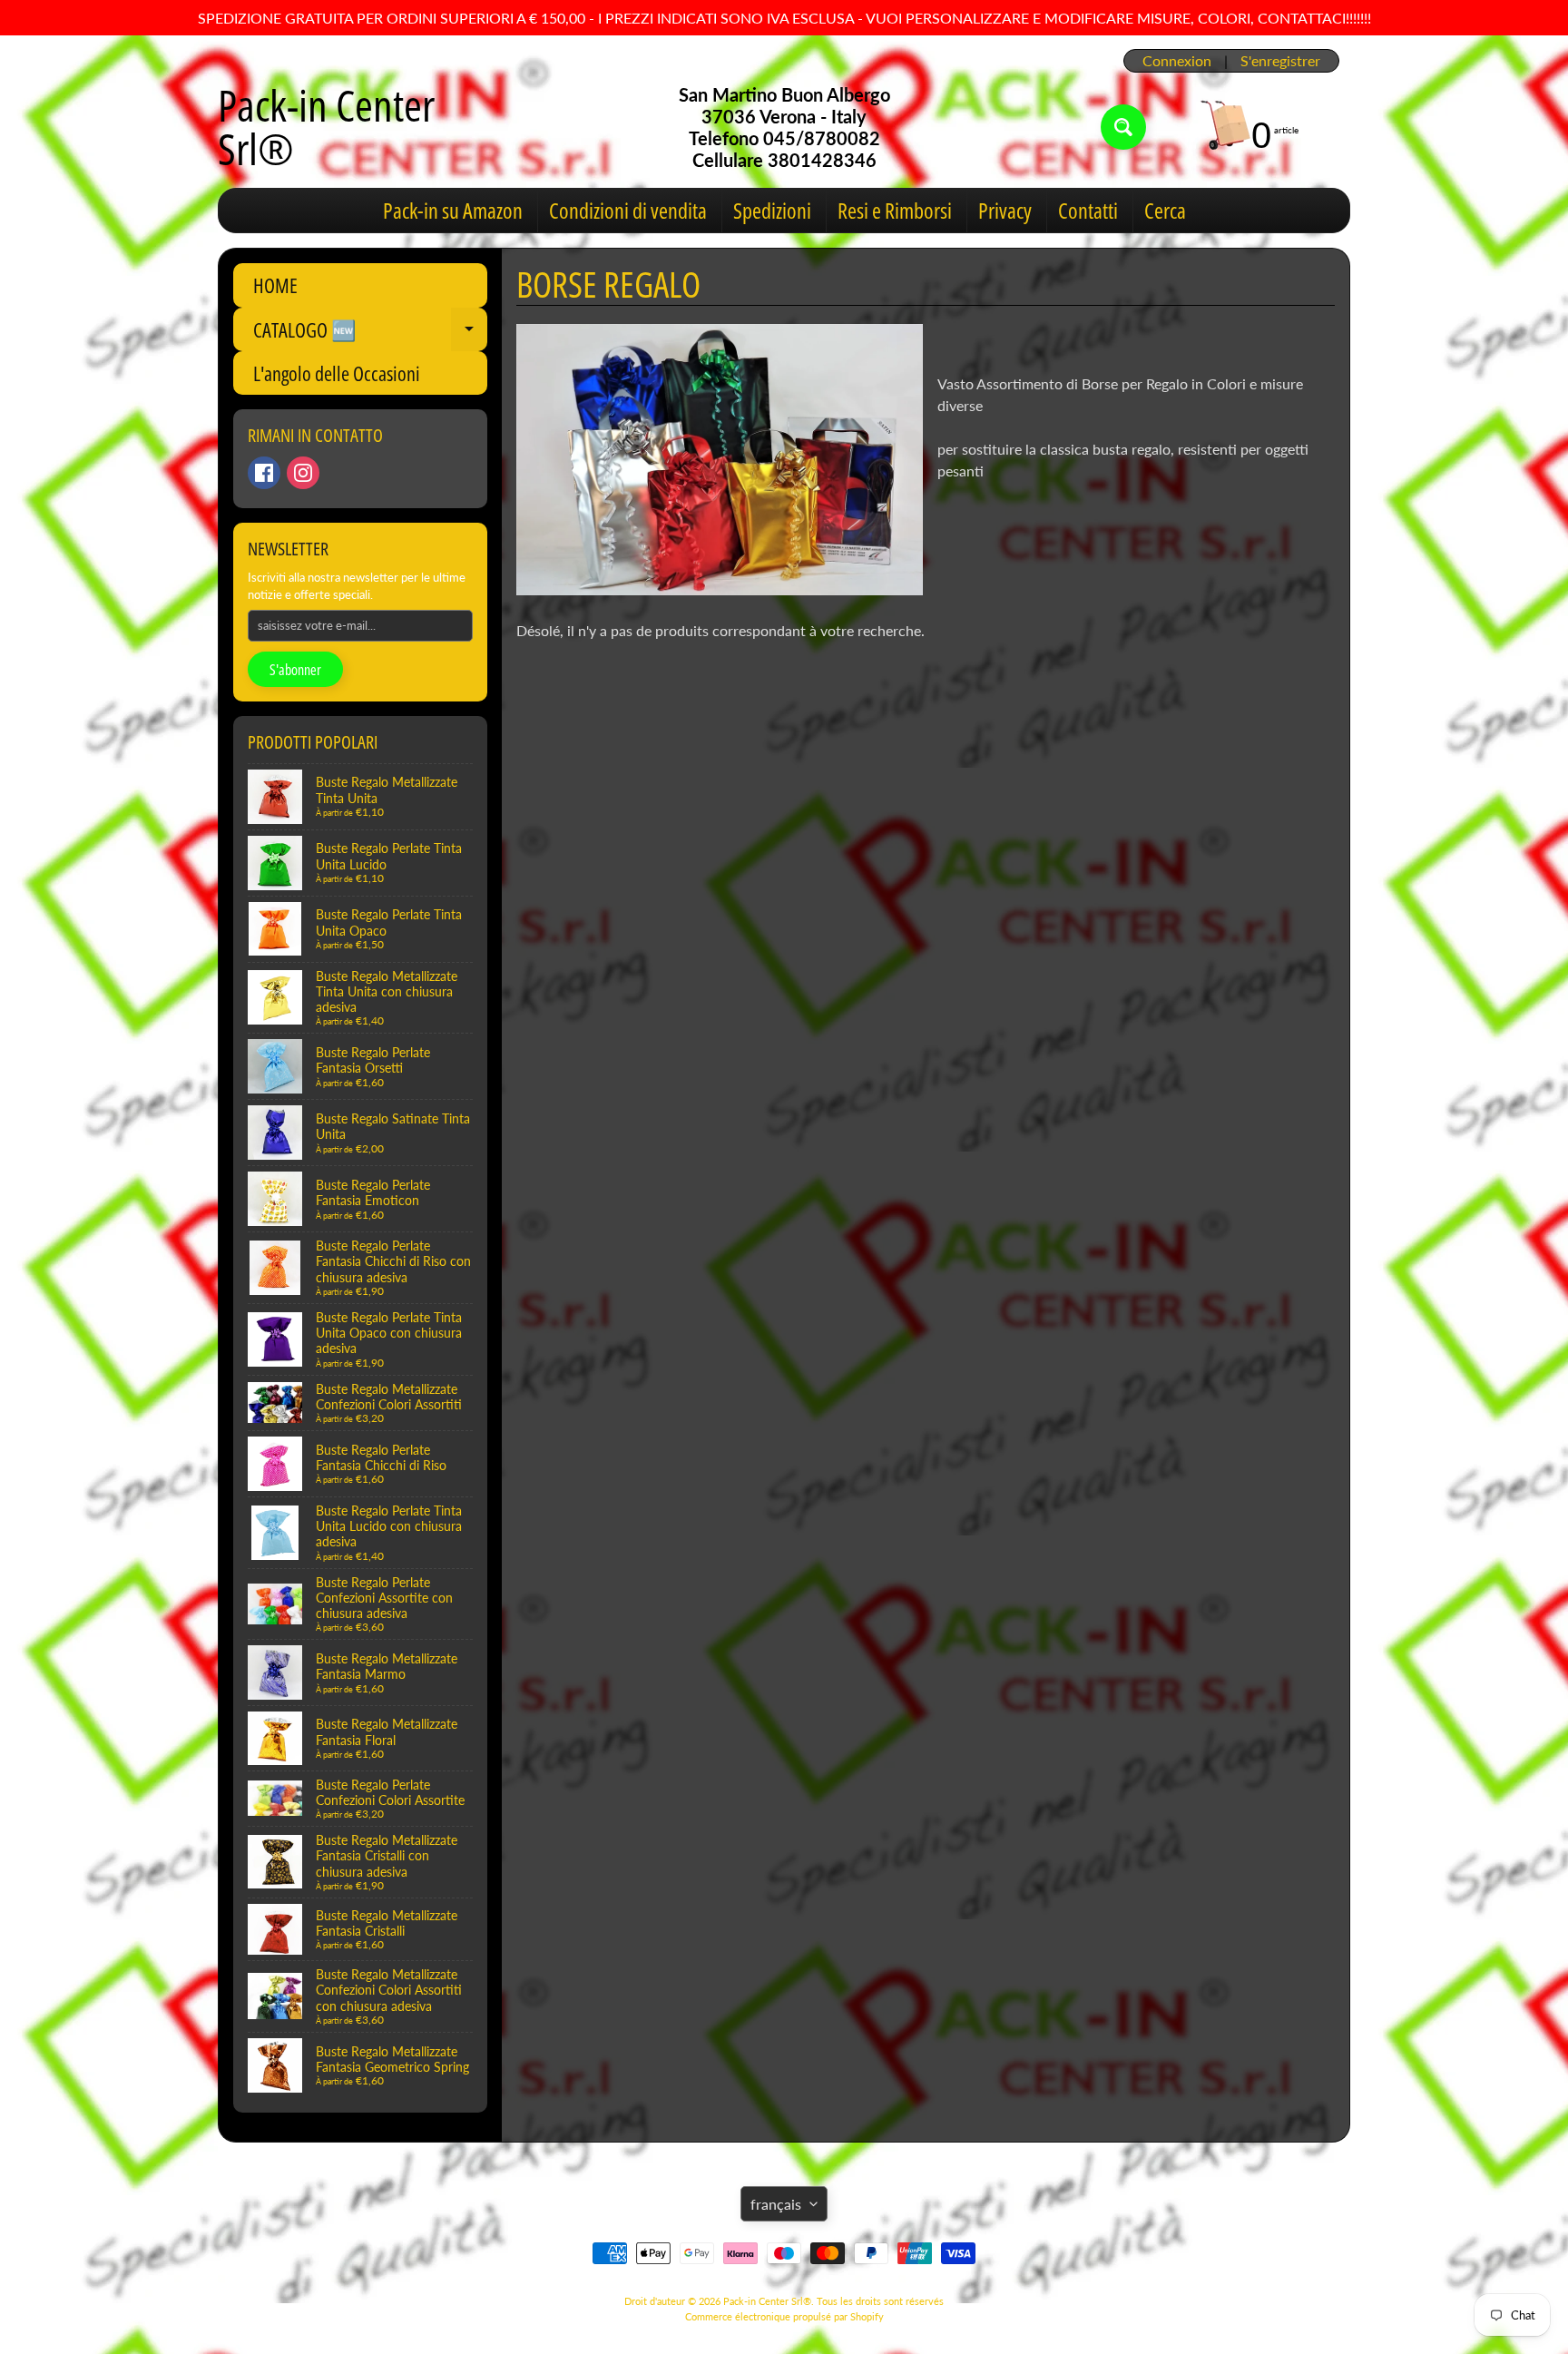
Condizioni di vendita (628, 210)
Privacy (1005, 210)
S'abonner (295, 670)
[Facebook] (264, 473)
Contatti (1088, 210)
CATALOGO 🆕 (370, 333)
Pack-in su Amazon (453, 210)
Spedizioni (772, 210)
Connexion (1177, 61)
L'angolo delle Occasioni (337, 373)
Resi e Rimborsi (895, 210)
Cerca (1165, 210)
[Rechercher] (1123, 127)
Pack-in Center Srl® (326, 127)
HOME (275, 285)
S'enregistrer (1280, 61)
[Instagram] (303, 473)
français (776, 2204)
